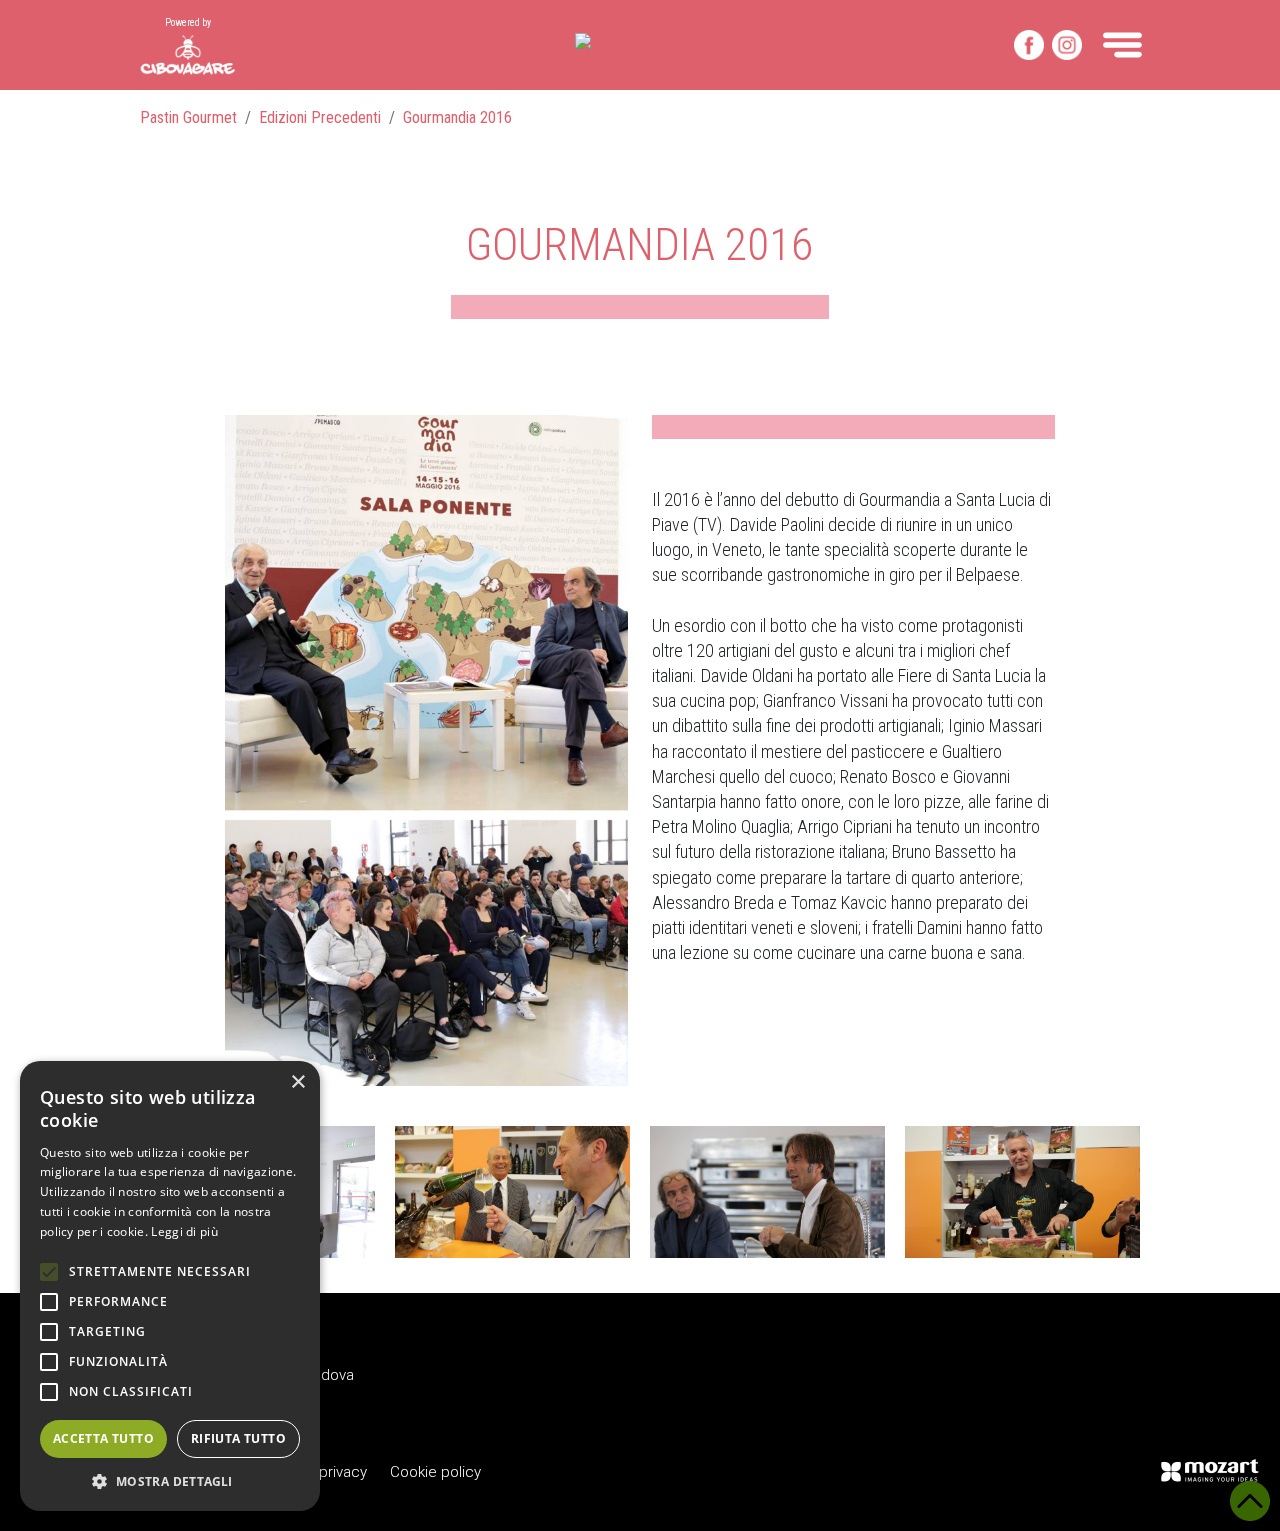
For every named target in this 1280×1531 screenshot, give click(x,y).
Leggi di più (184, 1231)
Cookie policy (435, 1472)
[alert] (170, 1286)
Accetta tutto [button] (103, 1438)
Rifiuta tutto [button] (238, 1438)
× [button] (297, 1082)
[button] (170, 1481)
